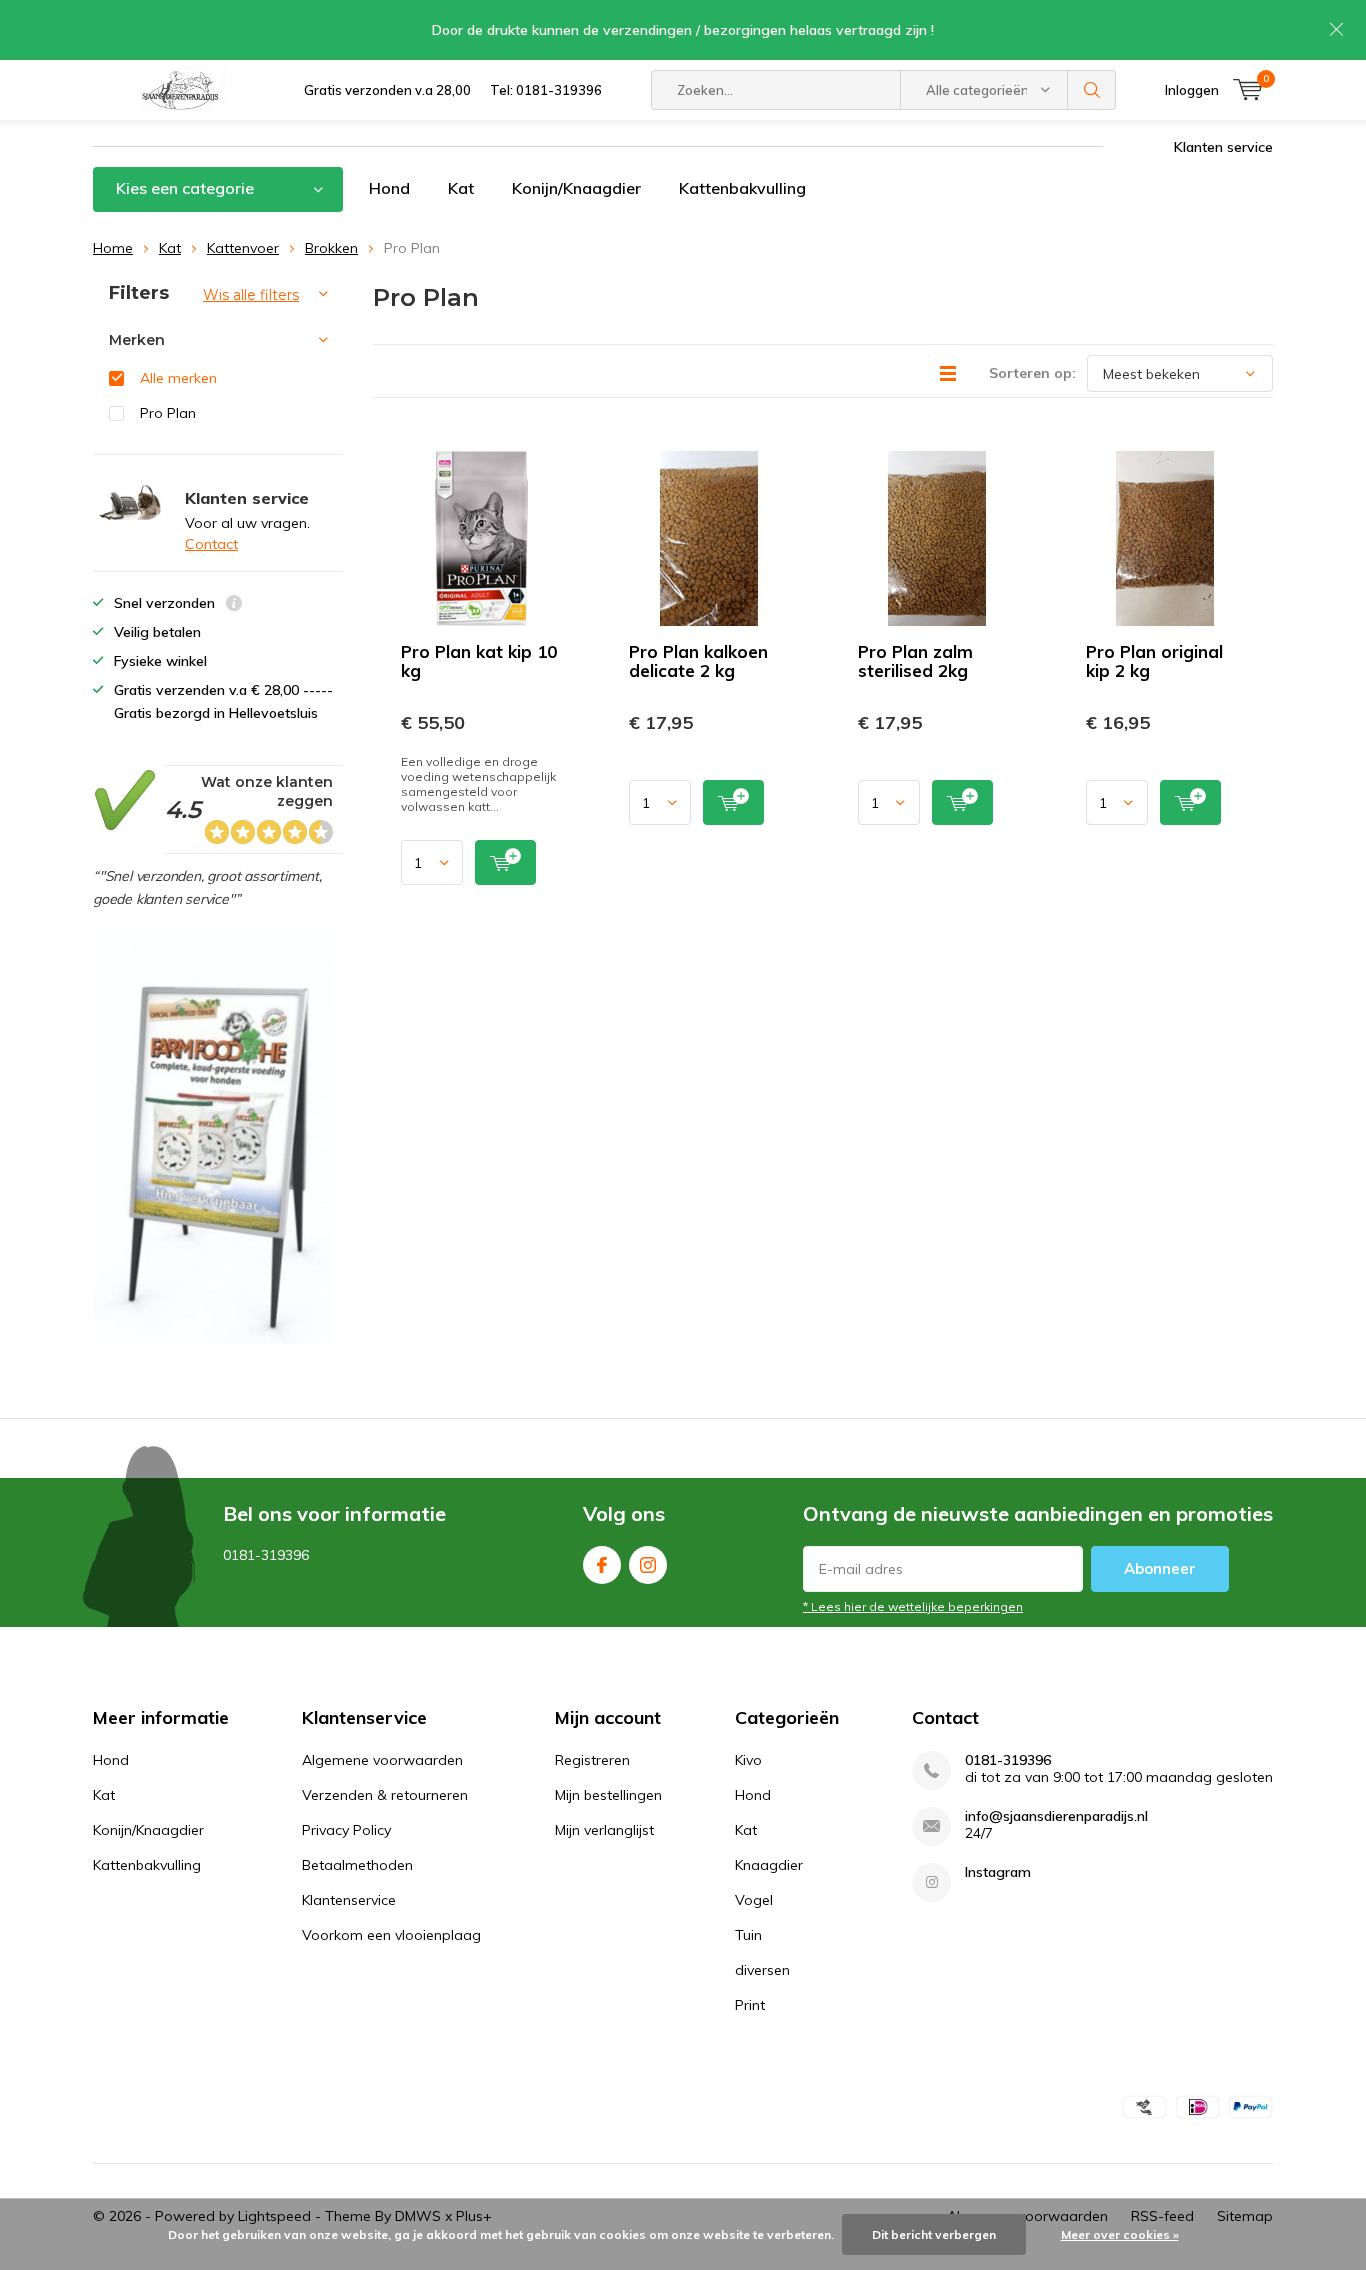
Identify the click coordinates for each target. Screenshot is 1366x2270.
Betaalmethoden (357, 1865)
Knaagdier (769, 1865)
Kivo (748, 1760)
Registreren (592, 1760)
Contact (211, 544)
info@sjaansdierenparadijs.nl (1056, 1816)
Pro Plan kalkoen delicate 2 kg (698, 661)
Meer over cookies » (1120, 2234)
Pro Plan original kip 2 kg (1154, 661)
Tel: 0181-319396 (546, 90)
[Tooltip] (234, 605)
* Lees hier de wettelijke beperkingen (913, 1606)
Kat (461, 188)
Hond (389, 188)
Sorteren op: (1032, 373)
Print (750, 2005)
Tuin (748, 1935)
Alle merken (178, 378)
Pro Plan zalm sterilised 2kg (915, 661)
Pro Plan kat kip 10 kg (479, 661)
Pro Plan (168, 413)
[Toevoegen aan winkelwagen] (505, 862)
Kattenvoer (243, 248)
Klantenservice (349, 1900)
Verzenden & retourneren (385, 1795)
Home (113, 248)
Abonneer (1160, 1568)
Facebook (602, 1565)
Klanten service (1223, 147)
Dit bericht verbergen (934, 2234)
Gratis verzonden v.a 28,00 (387, 90)
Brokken (331, 248)
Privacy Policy (346, 1830)
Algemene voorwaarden (382, 1760)
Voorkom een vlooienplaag (391, 1935)
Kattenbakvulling (742, 188)
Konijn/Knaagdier (576, 188)
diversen (762, 1970)
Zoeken (1092, 90)
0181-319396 (1008, 1760)
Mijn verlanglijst (604, 1830)
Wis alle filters (251, 295)
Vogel (754, 1900)
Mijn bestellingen (608, 1795)
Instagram (648, 1565)
